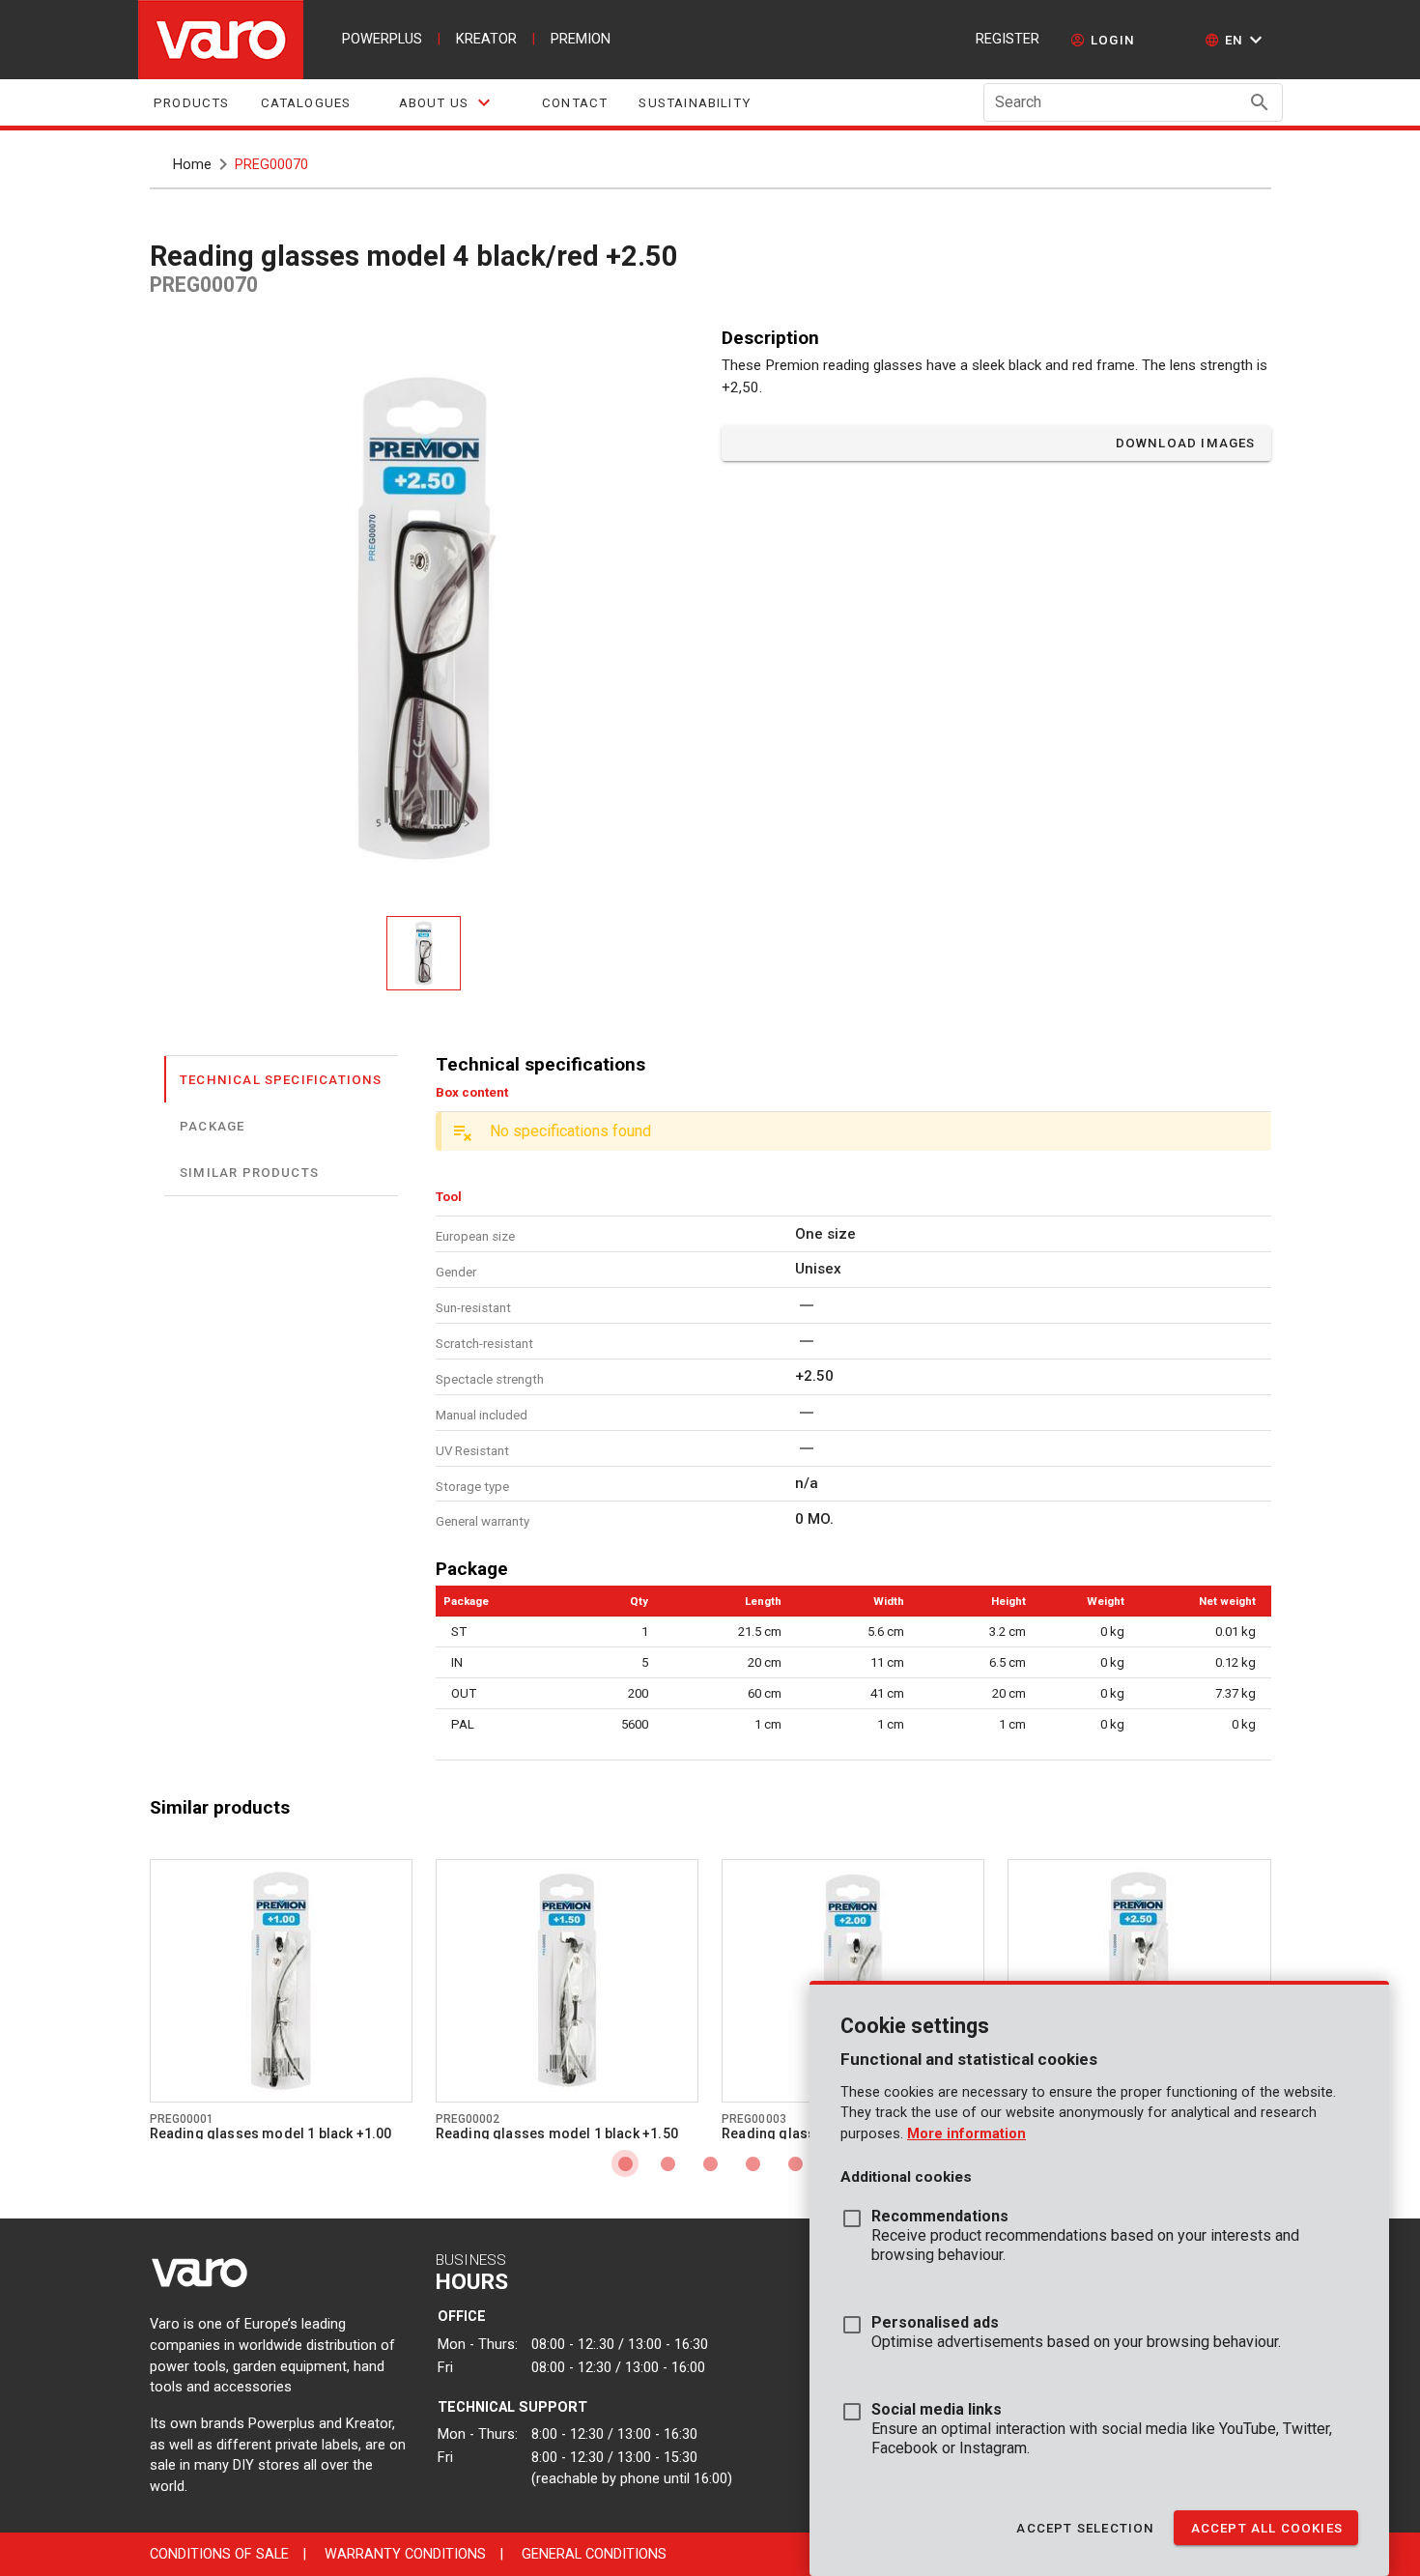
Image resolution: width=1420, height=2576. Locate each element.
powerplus (382, 39)
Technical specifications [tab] (281, 1079)
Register (1008, 39)
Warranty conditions (405, 2554)
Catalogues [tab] (305, 103)
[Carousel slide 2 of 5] (667, 2163)
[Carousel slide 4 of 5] (753, 2163)
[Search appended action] (1260, 102)
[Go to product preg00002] (567, 1981)
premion (581, 39)
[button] (1236, 40)
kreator (486, 39)
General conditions (594, 2554)
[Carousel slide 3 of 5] (710, 2163)
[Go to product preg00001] (281, 1981)
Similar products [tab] (249, 1172)
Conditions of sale (219, 2554)
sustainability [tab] (695, 103)
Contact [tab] (575, 103)
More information (966, 2134)
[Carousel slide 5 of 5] (795, 2163)
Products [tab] (192, 103)
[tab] (446, 102)
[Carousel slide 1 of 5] (625, 2163)
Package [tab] (212, 1125)
